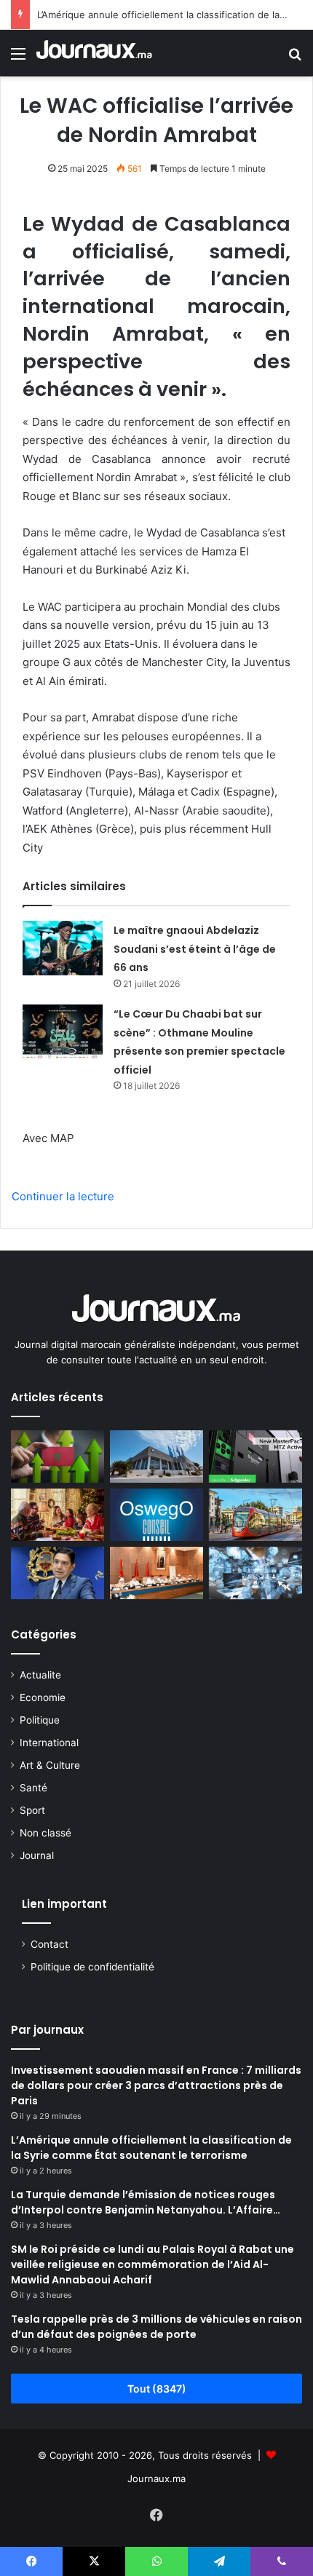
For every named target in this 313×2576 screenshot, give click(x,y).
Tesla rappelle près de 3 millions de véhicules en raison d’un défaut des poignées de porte (156, 2327)
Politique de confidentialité (92, 1967)
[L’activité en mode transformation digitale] (255, 1573)
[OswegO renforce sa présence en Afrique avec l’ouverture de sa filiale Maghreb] (156, 1515)
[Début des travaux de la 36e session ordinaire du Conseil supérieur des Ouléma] (156, 1573)
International (49, 1743)
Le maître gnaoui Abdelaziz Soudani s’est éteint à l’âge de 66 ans (195, 949)
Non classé (45, 1833)
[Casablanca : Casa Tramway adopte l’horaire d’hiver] (255, 1515)
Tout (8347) (157, 2389)
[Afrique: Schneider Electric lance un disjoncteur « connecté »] (255, 1457)
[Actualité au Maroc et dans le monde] (95, 53)
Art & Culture (50, 1765)
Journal (37, 1855)
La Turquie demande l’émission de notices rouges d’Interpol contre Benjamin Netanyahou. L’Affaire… (146, 2202)
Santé (33, 1788)
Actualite (40, 1675)
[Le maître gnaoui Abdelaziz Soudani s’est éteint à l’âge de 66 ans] (63, 948)
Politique (40, 1720)
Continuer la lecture (63, 1196)
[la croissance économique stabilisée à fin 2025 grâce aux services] (58, 1457)
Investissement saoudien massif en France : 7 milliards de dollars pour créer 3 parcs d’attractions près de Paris (156, 2085)
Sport (32, 1810)
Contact (49, 1944)
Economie (43, 1697)
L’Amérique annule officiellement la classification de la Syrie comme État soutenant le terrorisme (151, 2148)
